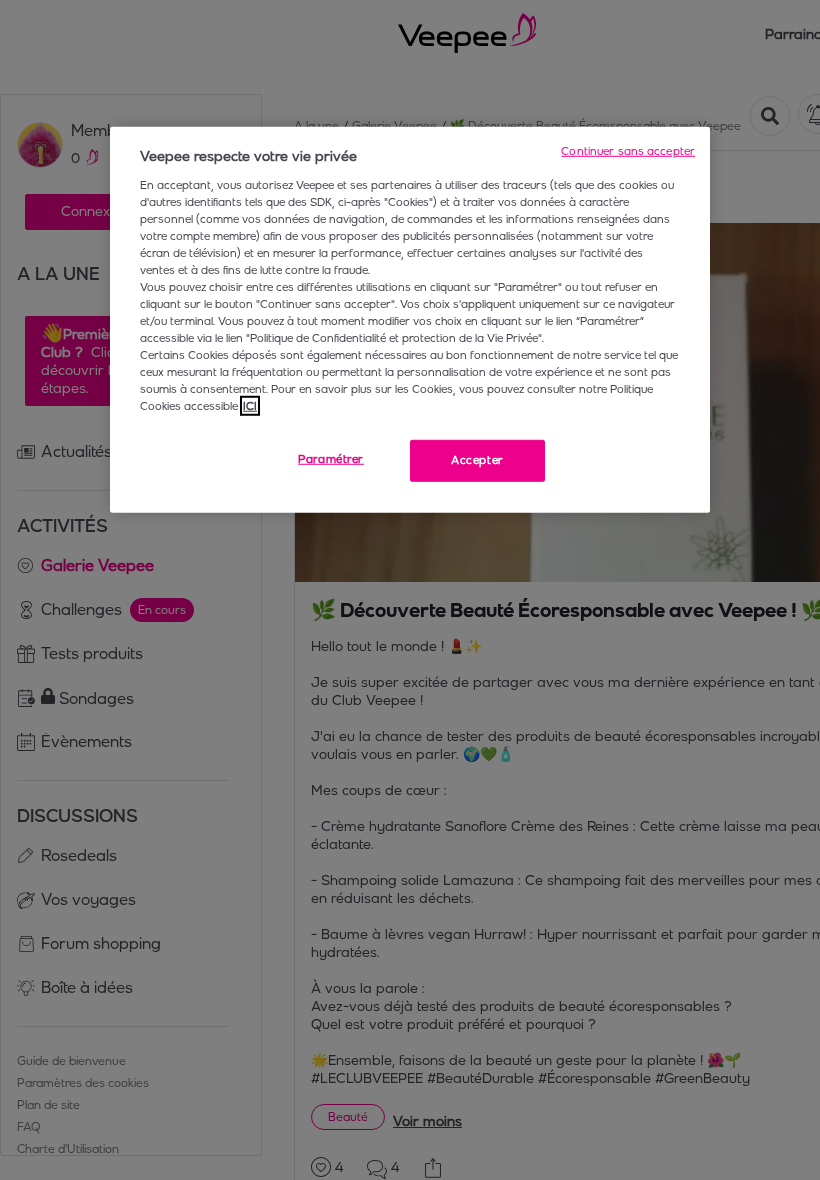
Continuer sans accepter (628, 151)
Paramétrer (331, 459)
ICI (250, 406)
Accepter (477, 460)
